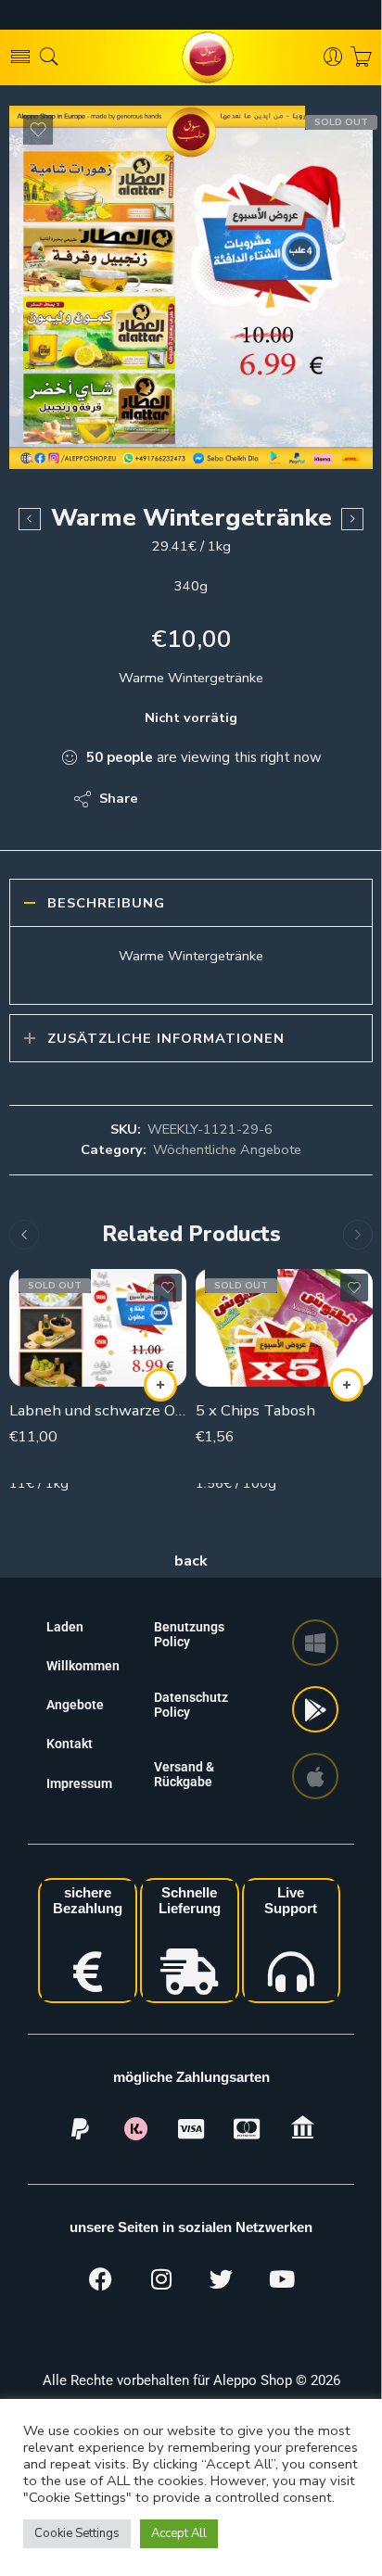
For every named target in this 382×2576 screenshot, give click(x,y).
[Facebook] (101, 2278)
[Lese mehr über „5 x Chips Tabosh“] (347, 1385)
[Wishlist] (38, 130)
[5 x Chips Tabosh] (284, 1328)
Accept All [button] (179, 2533)
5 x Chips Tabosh (255, 1410)
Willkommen (83, 1666)
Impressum (79, 1783)
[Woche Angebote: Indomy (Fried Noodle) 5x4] (30, 519)
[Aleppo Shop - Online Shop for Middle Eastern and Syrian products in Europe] (191, 57)
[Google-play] (315, 1709)
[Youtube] (282, 2278)
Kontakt (70, 1744)
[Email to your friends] (280, 799)
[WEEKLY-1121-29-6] (191, 287)
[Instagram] (161, 2278)
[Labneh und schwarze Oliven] (98, 1328)
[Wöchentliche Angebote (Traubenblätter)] (352, 519)
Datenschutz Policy (191, 1705)
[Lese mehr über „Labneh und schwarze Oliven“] (160, 1385)
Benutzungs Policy (189, 1634)
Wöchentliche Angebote (227, 1149)
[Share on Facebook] (205, 799)
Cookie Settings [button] (77, 2533)
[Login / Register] (333, 57)
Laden (65, 1627)
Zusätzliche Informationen (166, 1038)
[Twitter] (222, 2278)
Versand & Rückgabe (184, 1774)
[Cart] (361, 57)
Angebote (75, 1705)
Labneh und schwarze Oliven (98, 1410)
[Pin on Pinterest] (242, 799)
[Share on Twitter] (168, 799)
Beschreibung (106, 903)
